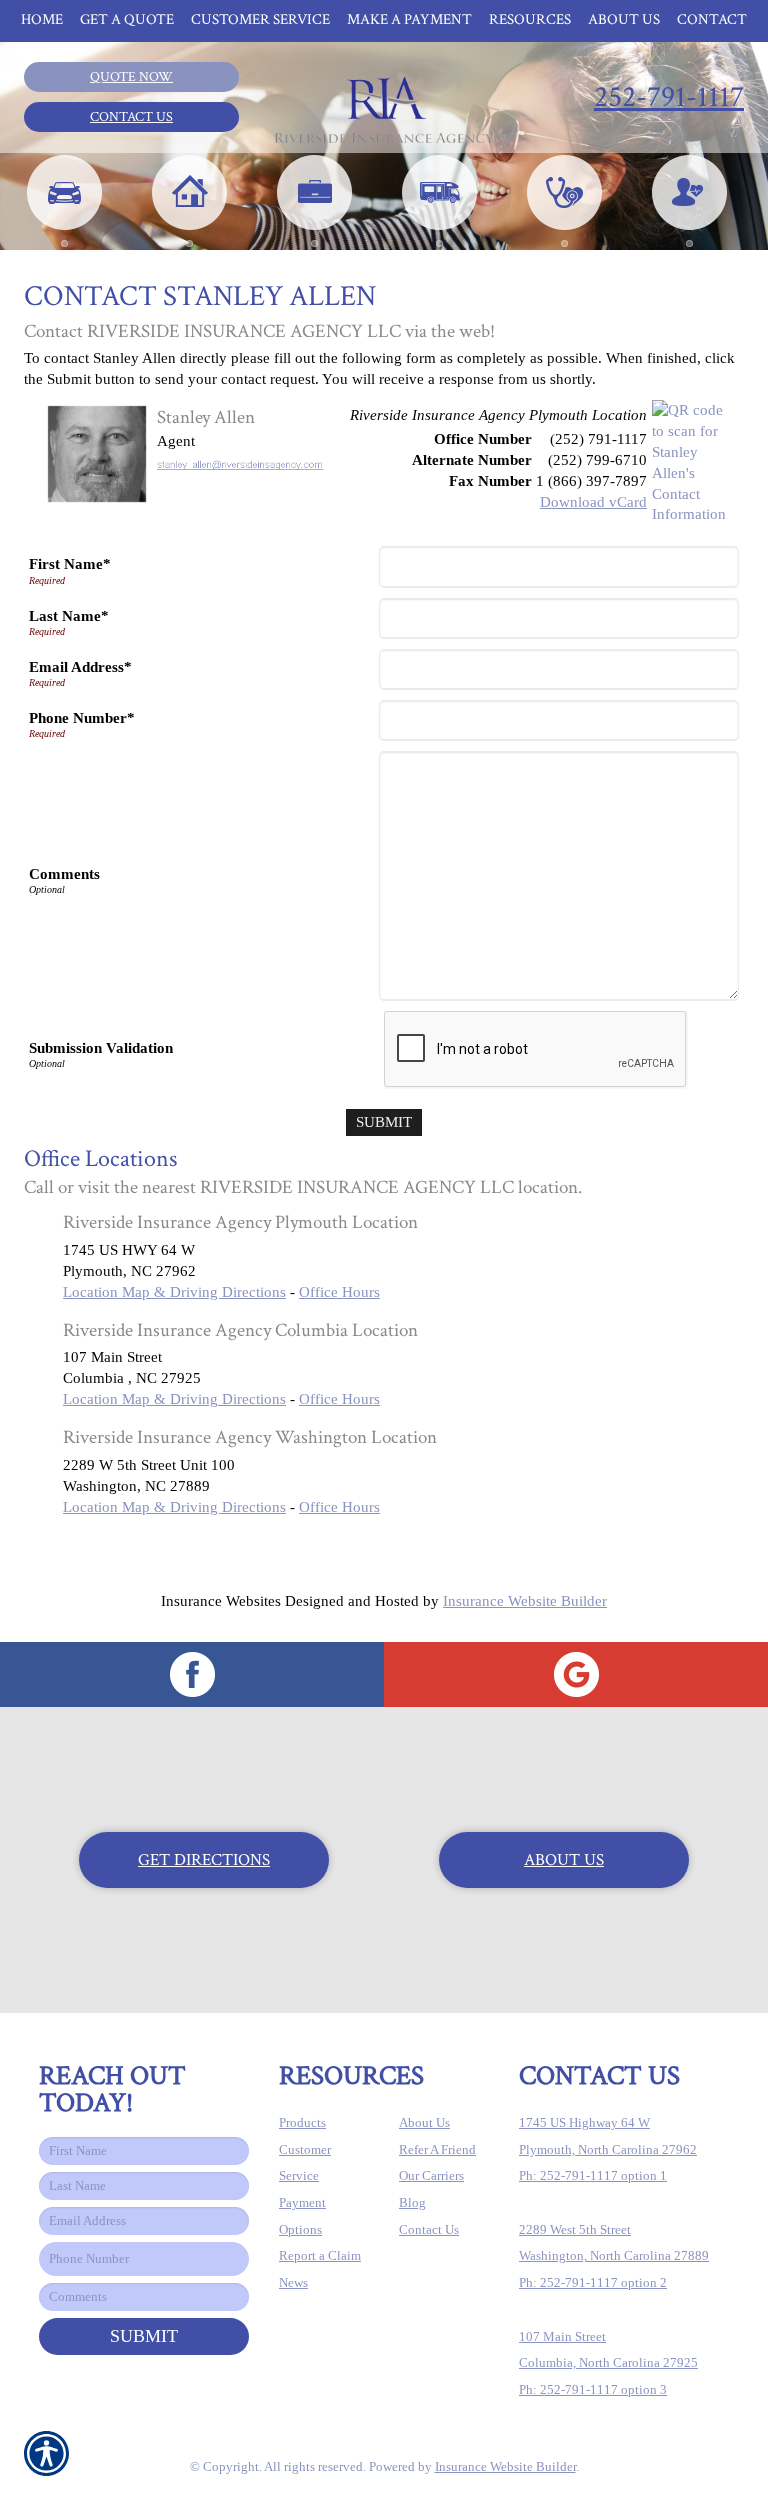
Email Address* (80, 667)
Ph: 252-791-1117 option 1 (593, 2175)
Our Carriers (431, 2175)
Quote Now (131, 77)
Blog (412, 2202)
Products (302, 2122)
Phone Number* (82, 718)
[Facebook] (192, 1674)
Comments (64, 874)
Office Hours (339, 1292)
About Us (564, 1860)
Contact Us (131, 117)
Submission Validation (101, 1048)
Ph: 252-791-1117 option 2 (593, 2282)
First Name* (70, 564)
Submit (144, 2336)
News (293, 2282)
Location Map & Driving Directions (174, 1292)
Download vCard (593, 502)
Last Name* (69, 616)
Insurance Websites (221, 1601)
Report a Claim (320, 2255)
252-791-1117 (669, 97)
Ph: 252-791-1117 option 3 (593, 2389)
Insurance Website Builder (525, 1601)
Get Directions (204, 1860)
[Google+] (576, 1674)
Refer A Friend (437, 2149)
